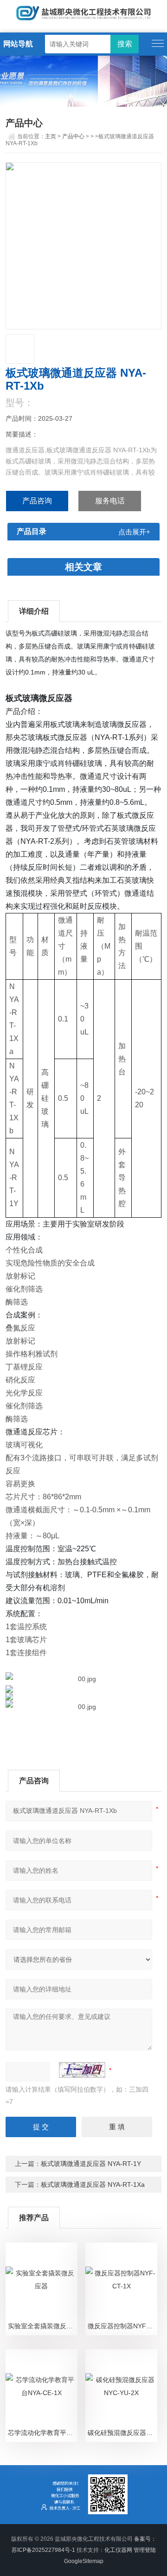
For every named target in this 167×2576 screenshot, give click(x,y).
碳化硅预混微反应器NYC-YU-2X (122, 2433)
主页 (51, 136)
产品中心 (73, 136)
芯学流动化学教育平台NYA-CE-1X (42, 2433)
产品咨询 (37, 501)
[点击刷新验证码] (82, 2070)
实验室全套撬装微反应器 (42, 2326)
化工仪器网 (118, 2550)
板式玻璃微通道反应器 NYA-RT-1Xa (93, 2184)
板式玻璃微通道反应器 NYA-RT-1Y (91, 2164)
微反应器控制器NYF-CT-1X (122, 2326)
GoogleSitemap (84, 2561)
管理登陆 (145, 2550)
